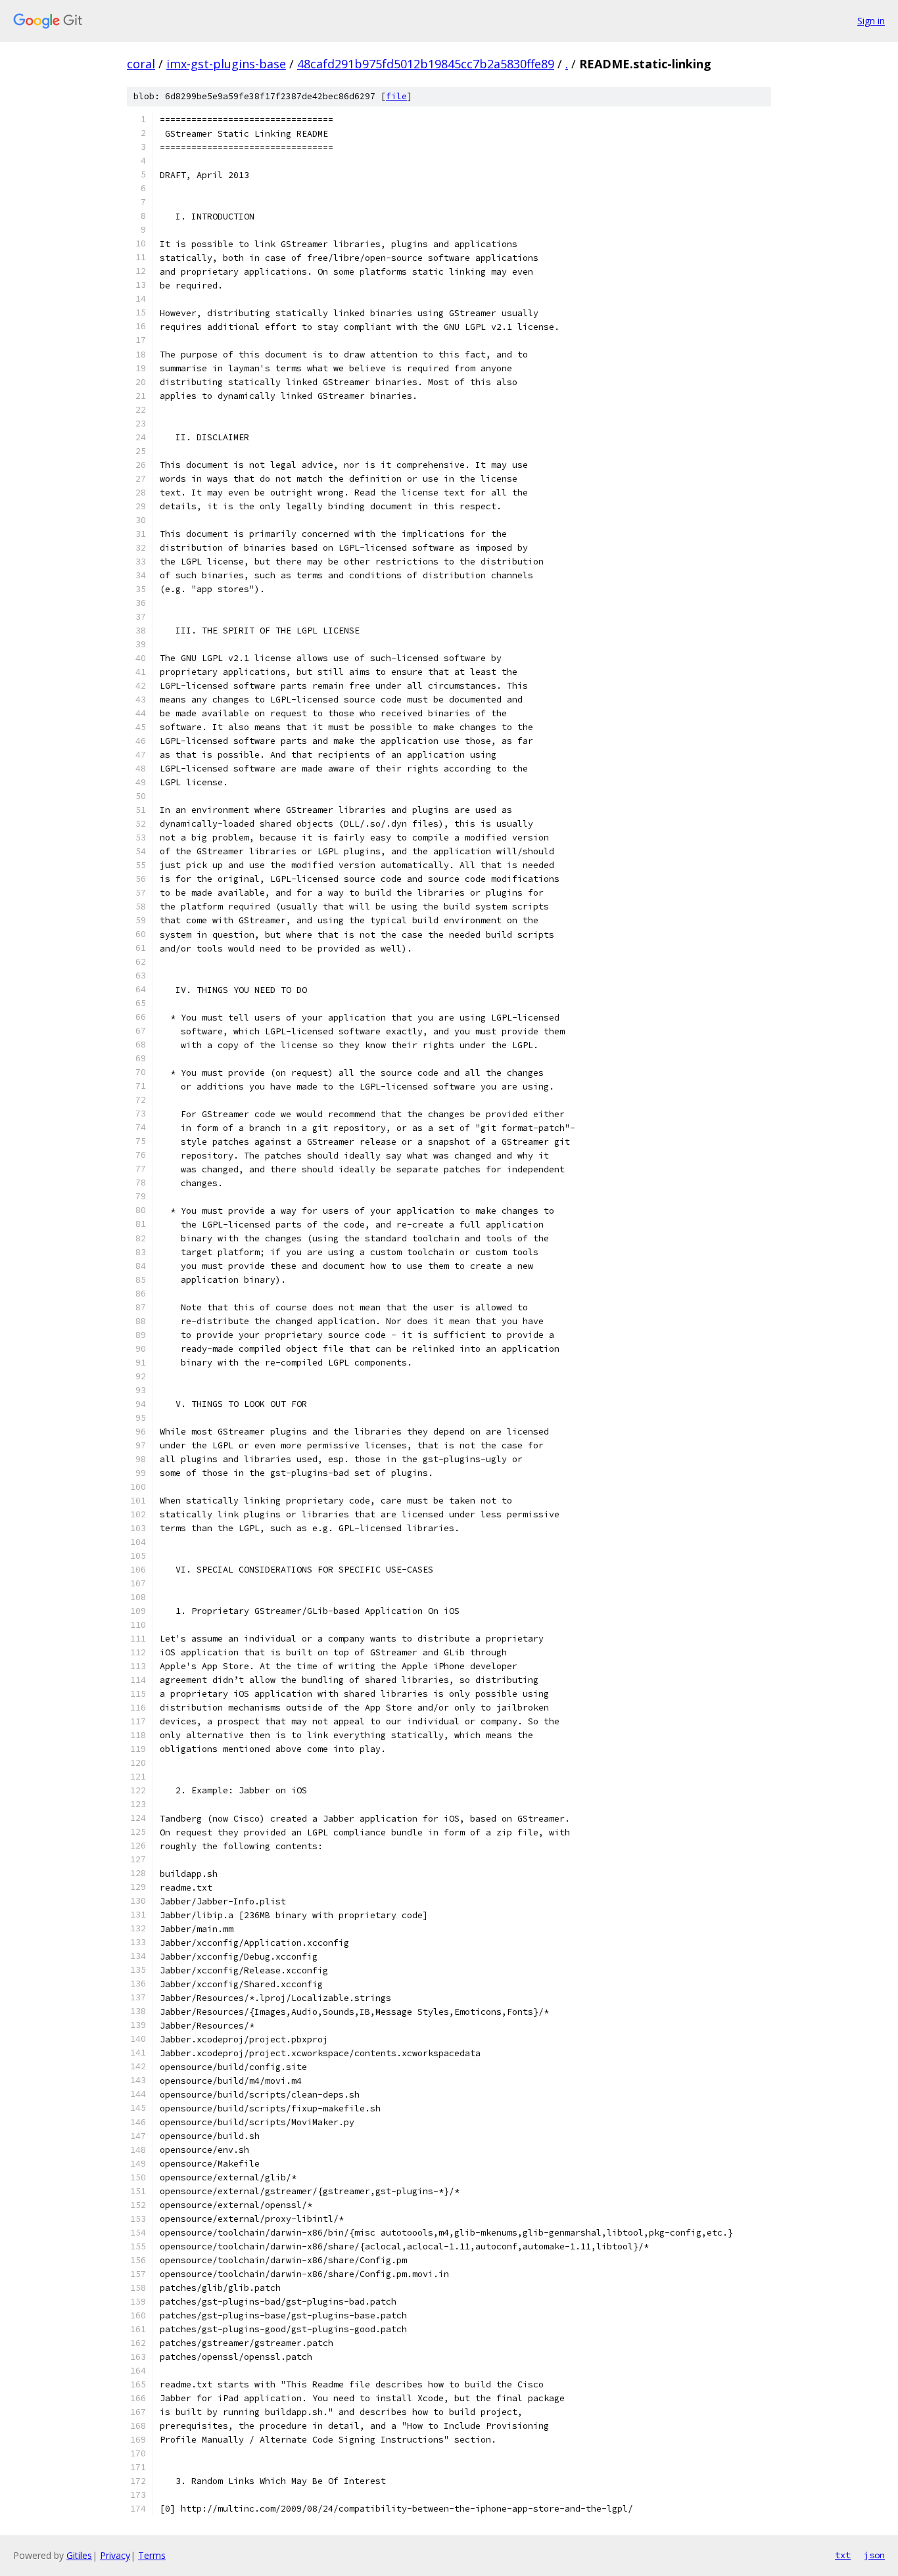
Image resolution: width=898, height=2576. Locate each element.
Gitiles (79, 2555)
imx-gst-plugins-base (226, 64)
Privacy (115, 2555)
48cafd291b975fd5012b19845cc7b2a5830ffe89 (426, 64)
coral (141, 64)
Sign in (871, 21)
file (396, 96)
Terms (152, 2555)
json (874, 2555)
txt (843, 2555)
